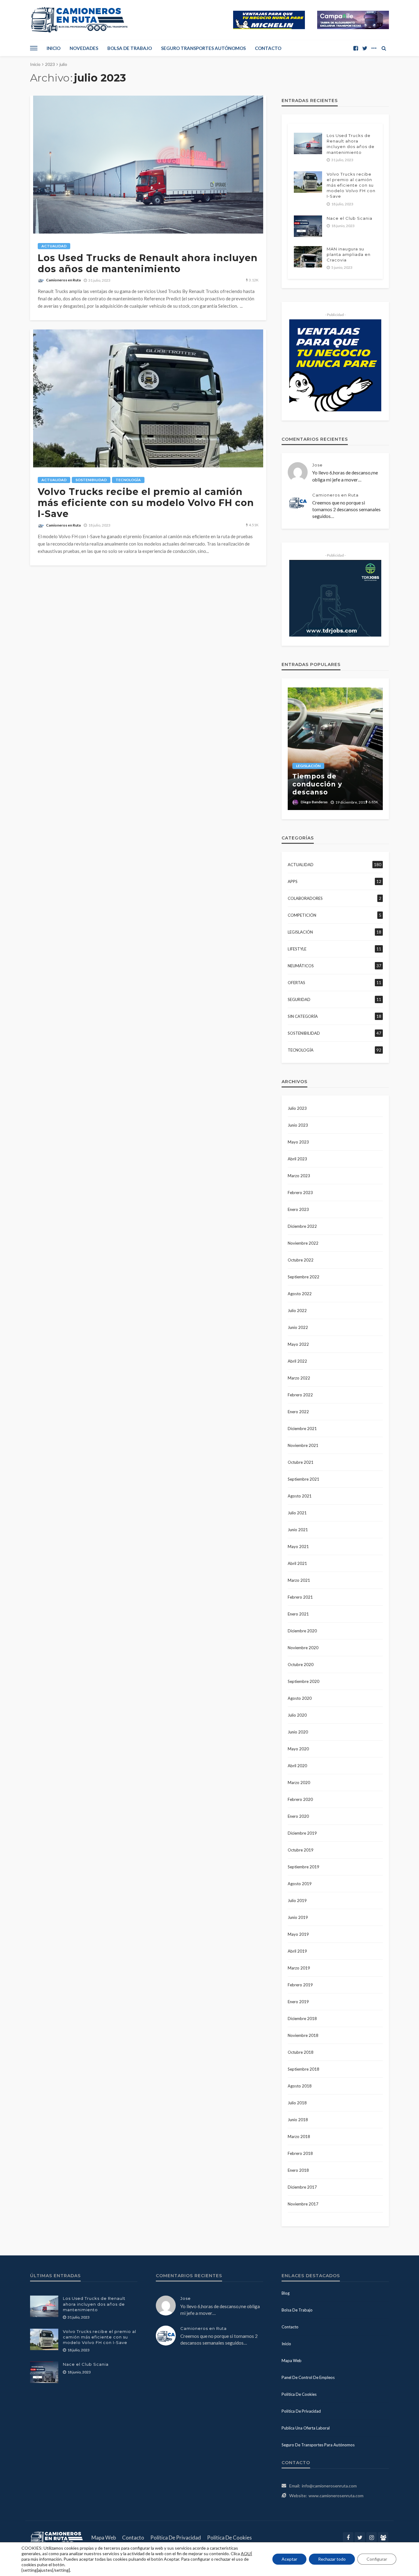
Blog (286, 2293)
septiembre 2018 (304, 2069)
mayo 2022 (298, 1344)
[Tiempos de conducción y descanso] (335, 749)
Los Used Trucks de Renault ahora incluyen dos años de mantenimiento (148, 264)
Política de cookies (299, 2394)
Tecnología (128, 480)
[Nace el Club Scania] (308, 226)
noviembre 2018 (303, 2035)
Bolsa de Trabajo (130, 48)
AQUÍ (246, 2553)
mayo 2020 (298, 1749)
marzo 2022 (299, 1378)
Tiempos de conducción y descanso (317, 784)
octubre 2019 (301, 1850)
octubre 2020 (301, 1665)
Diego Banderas (314, 802)
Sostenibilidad (91, 480)
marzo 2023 (299, 1176)
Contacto (268, 48)
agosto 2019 (300, 1884)
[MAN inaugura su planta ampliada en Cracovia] (308, 257)
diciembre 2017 (302, 2187)
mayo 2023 (298, 1142)
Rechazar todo (332, 2559)
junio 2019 (298, 1917)
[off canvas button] (34, 48)
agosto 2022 (300, 1294)
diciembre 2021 (302, 1429)
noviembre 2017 (303, 2204)
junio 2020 (298, 1732)
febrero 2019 (300, 1985)
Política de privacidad (301, 2411)
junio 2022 (298, 1327)
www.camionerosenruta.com (336, 2496)
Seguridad (299, 999)
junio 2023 (298, 1125)
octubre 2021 (301, 1462)
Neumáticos (301, 966)
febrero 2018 (300, 2153)
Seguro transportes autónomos (203, 48)
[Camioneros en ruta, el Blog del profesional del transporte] (79, 20)
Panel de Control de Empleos (308, 2377)
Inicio (54, 48)
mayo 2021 (298, 1547)
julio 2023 (297, 1108)
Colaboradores (305, 898)
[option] (335, 749)
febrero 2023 (300, 1193)
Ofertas (296, 983)
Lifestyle (297, 949)
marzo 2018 (299, 2137)
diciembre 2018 (302, 2019)
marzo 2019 (299, 1968)
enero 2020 (298, 1816)
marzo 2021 (299, 1580)
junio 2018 (298, 2120)
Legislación (308, 766)
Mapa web (292, 2361)
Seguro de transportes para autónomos (318, 2445)
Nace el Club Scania (350, 218)
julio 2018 (297, 2103)
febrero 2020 (300, 1799)
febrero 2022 (300, 1395)
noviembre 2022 (303, 1243)
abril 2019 (297, 1951)
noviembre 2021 (303, 1445)
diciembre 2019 (302, 1833)
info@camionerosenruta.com (329, 2486)
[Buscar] (384, 48)
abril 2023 (297, 1159)
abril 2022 (297, 1361)
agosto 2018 (300, 2086)
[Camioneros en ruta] (58, 2538)
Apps (293, 881)
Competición (302, 915)
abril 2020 (297, 1766)
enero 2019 (298, 2002)
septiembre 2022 (304, 1277)
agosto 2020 (300, 1698)
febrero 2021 (300, 1597)
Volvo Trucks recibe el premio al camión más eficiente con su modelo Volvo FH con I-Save (146, 503)
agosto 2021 (300, 1496)
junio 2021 (298, 1530)
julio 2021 (297, 1513)
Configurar (377, 2559)
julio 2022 (297, 1311)
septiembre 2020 (304, 1681)
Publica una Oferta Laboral (306, 2428)
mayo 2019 (298, 1934)
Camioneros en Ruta (63, 280)
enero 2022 (298, 1412)
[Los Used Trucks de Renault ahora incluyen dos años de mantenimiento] (148, 165)
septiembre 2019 (304, 1867)
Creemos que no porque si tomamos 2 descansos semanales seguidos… (346, 509)
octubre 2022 (301, 1260)
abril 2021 (297, 1563)
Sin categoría (303, 1016)
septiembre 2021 (304, 1479)
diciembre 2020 (302, 1631)
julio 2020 (297, 1715)
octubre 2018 (301, 2052)
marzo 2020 (299, 1783)
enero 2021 (298, 1614)
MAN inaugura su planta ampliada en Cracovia (349, 254)
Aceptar (289, 2559)
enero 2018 (298, 2170)
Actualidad (54, 246)
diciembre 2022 (302, 1226)
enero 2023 (298, 1209)
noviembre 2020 (303, 1648)
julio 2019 (297, 1901)
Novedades (84, 48)
